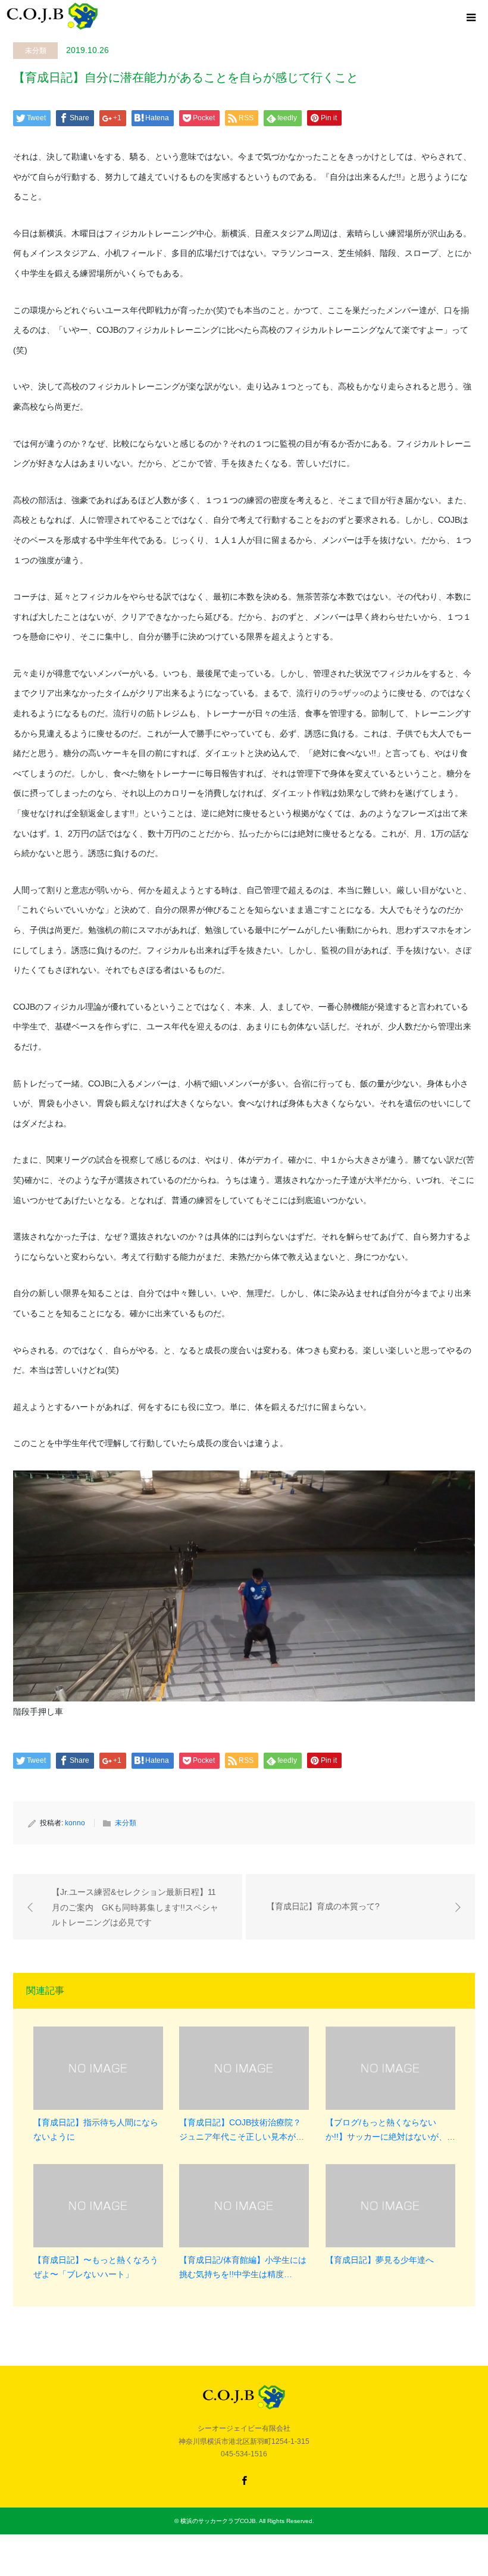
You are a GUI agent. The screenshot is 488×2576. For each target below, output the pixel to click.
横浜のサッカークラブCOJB (218, 2521)
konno (75, 1823)
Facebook (244, 2480)
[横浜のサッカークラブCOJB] (53, 16)
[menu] (470, 18)
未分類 (36, 51)
